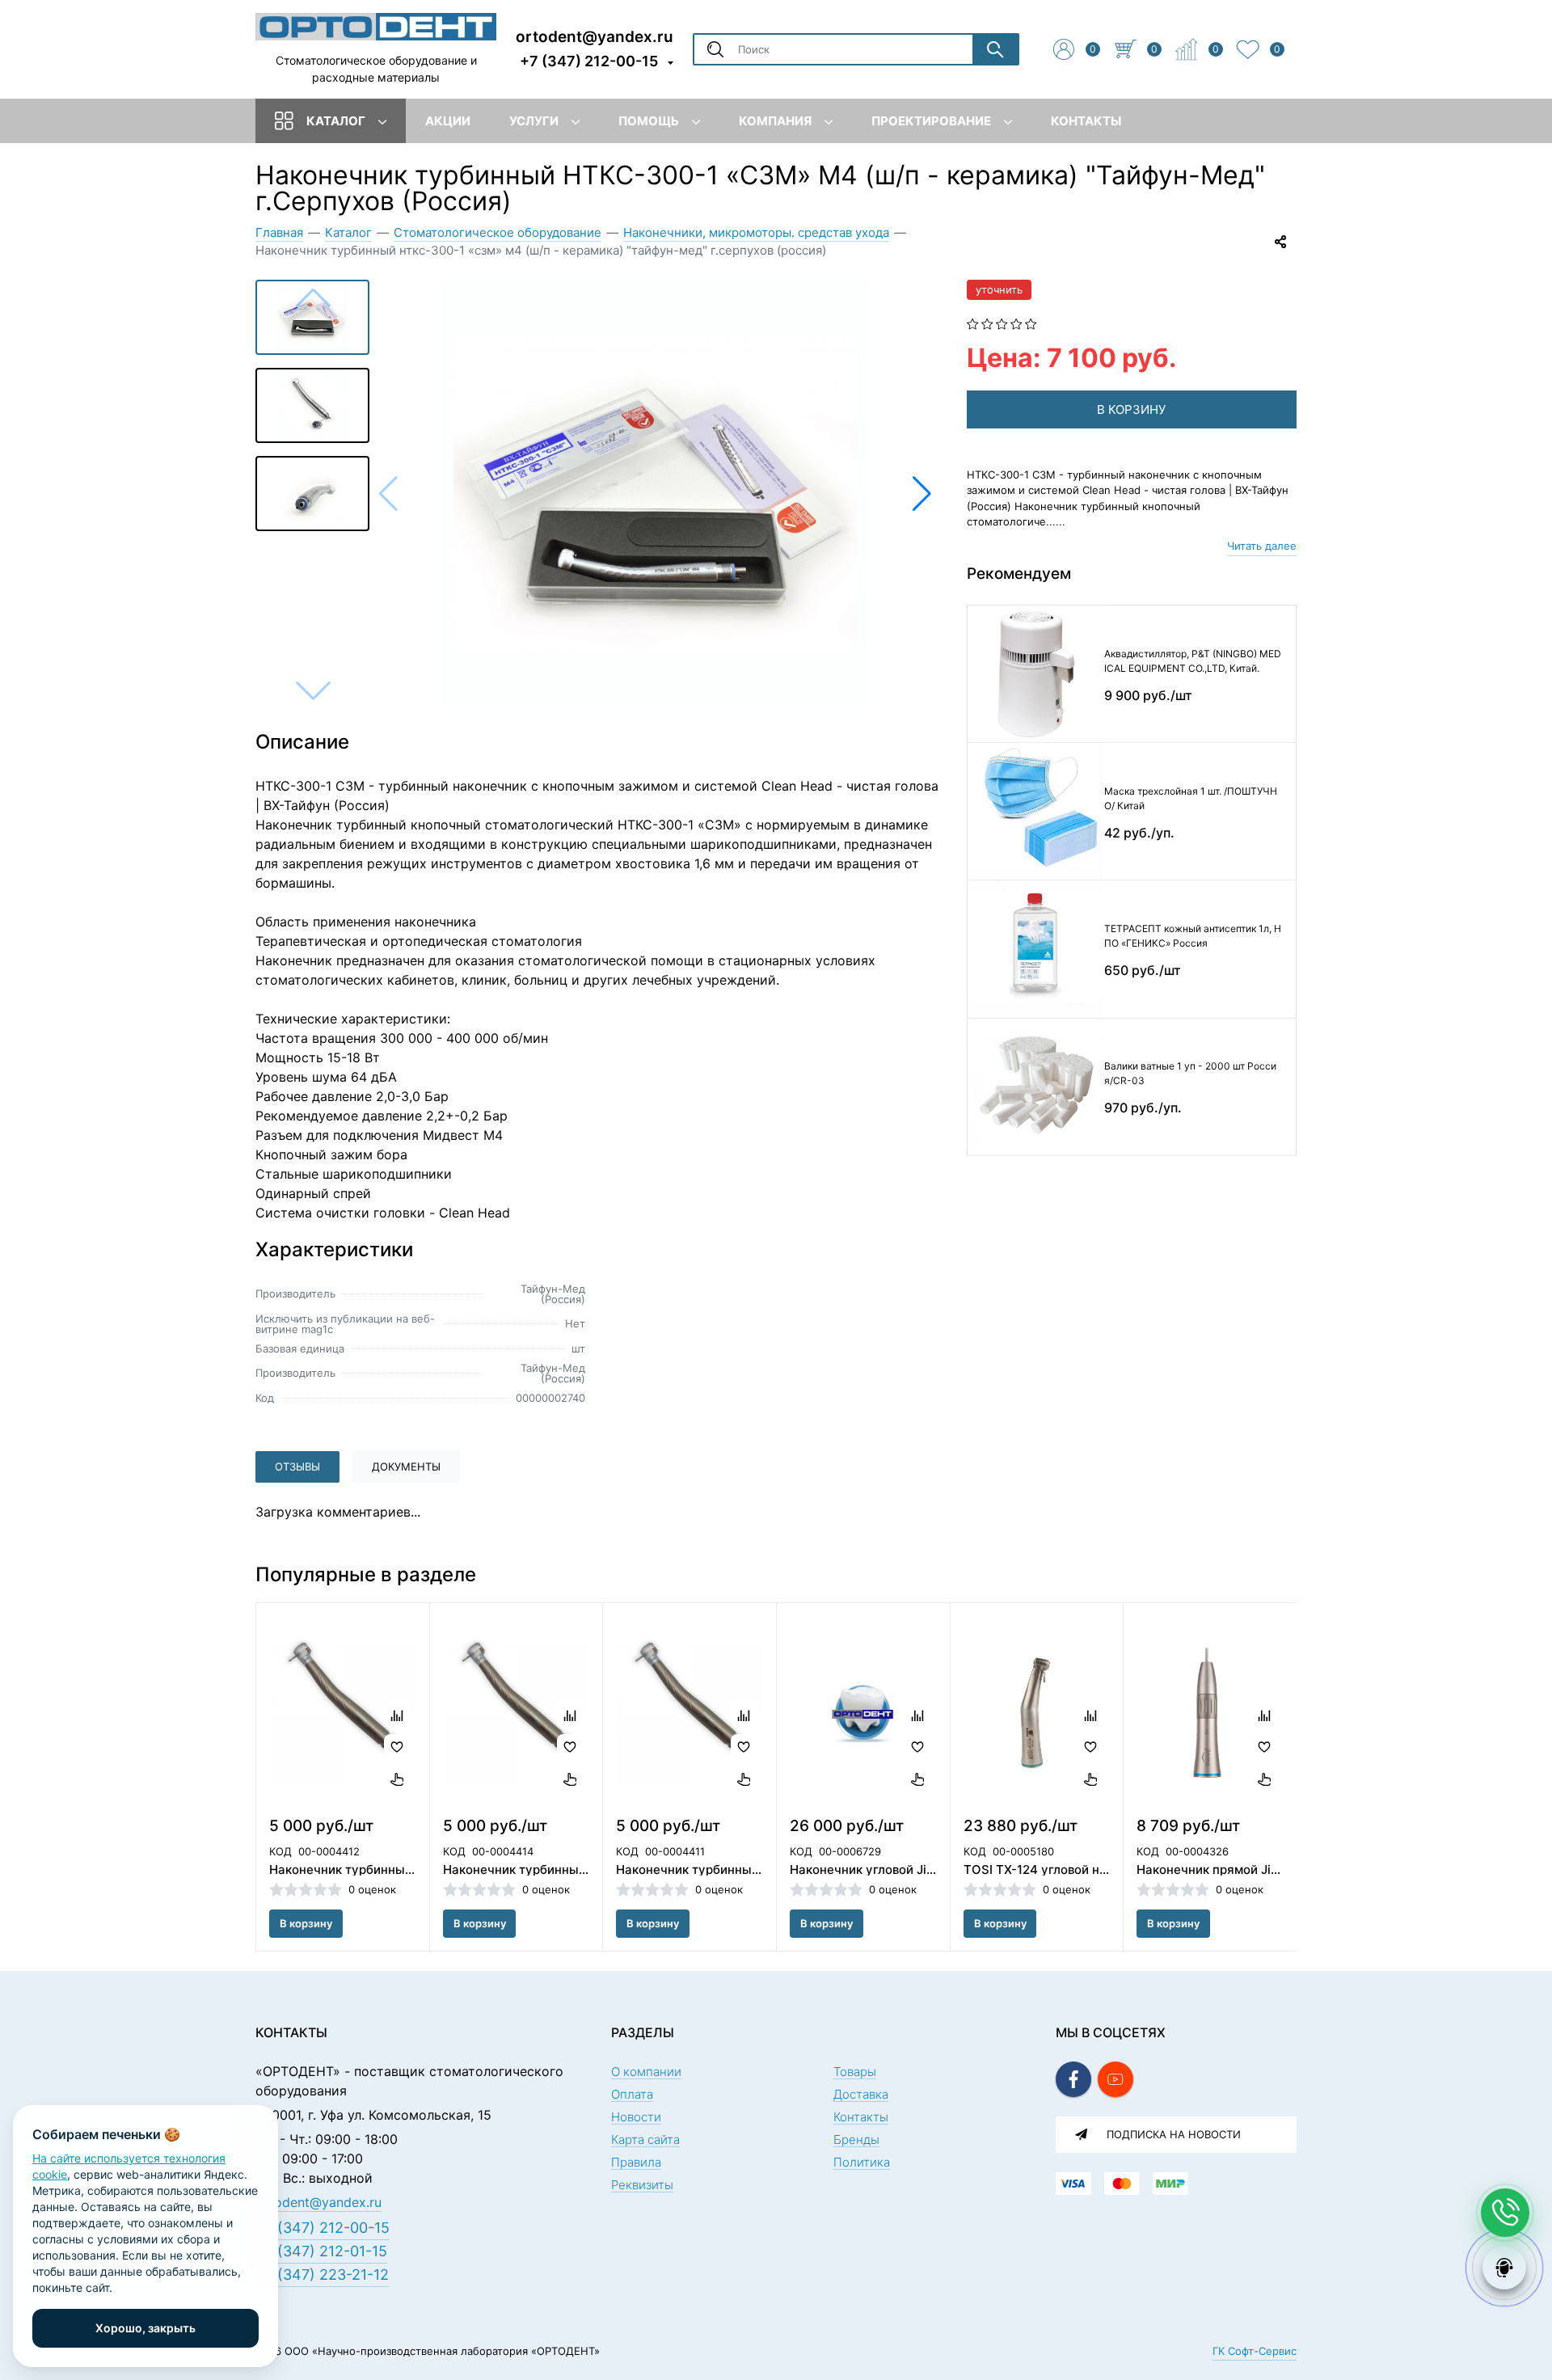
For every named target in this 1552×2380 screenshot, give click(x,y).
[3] (1002, 323)
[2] (987, 323)
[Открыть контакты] (1505, 2213)
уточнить (999, 289)
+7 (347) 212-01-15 (321, 2251)
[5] (1031, 323)
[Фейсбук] (1073, 2079)
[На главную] (376, 26)
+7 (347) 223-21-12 (322, 2275)
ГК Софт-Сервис (1255, 2351)
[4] (1016, 323)
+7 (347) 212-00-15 (589, 61)
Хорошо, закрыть (145, 2328)
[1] (973, 323)
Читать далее (1262, 546)
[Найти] (995, 49)
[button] (922, 494)
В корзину (306, 1923)
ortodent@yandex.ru (595, 36)
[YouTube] (1115, 2079)
